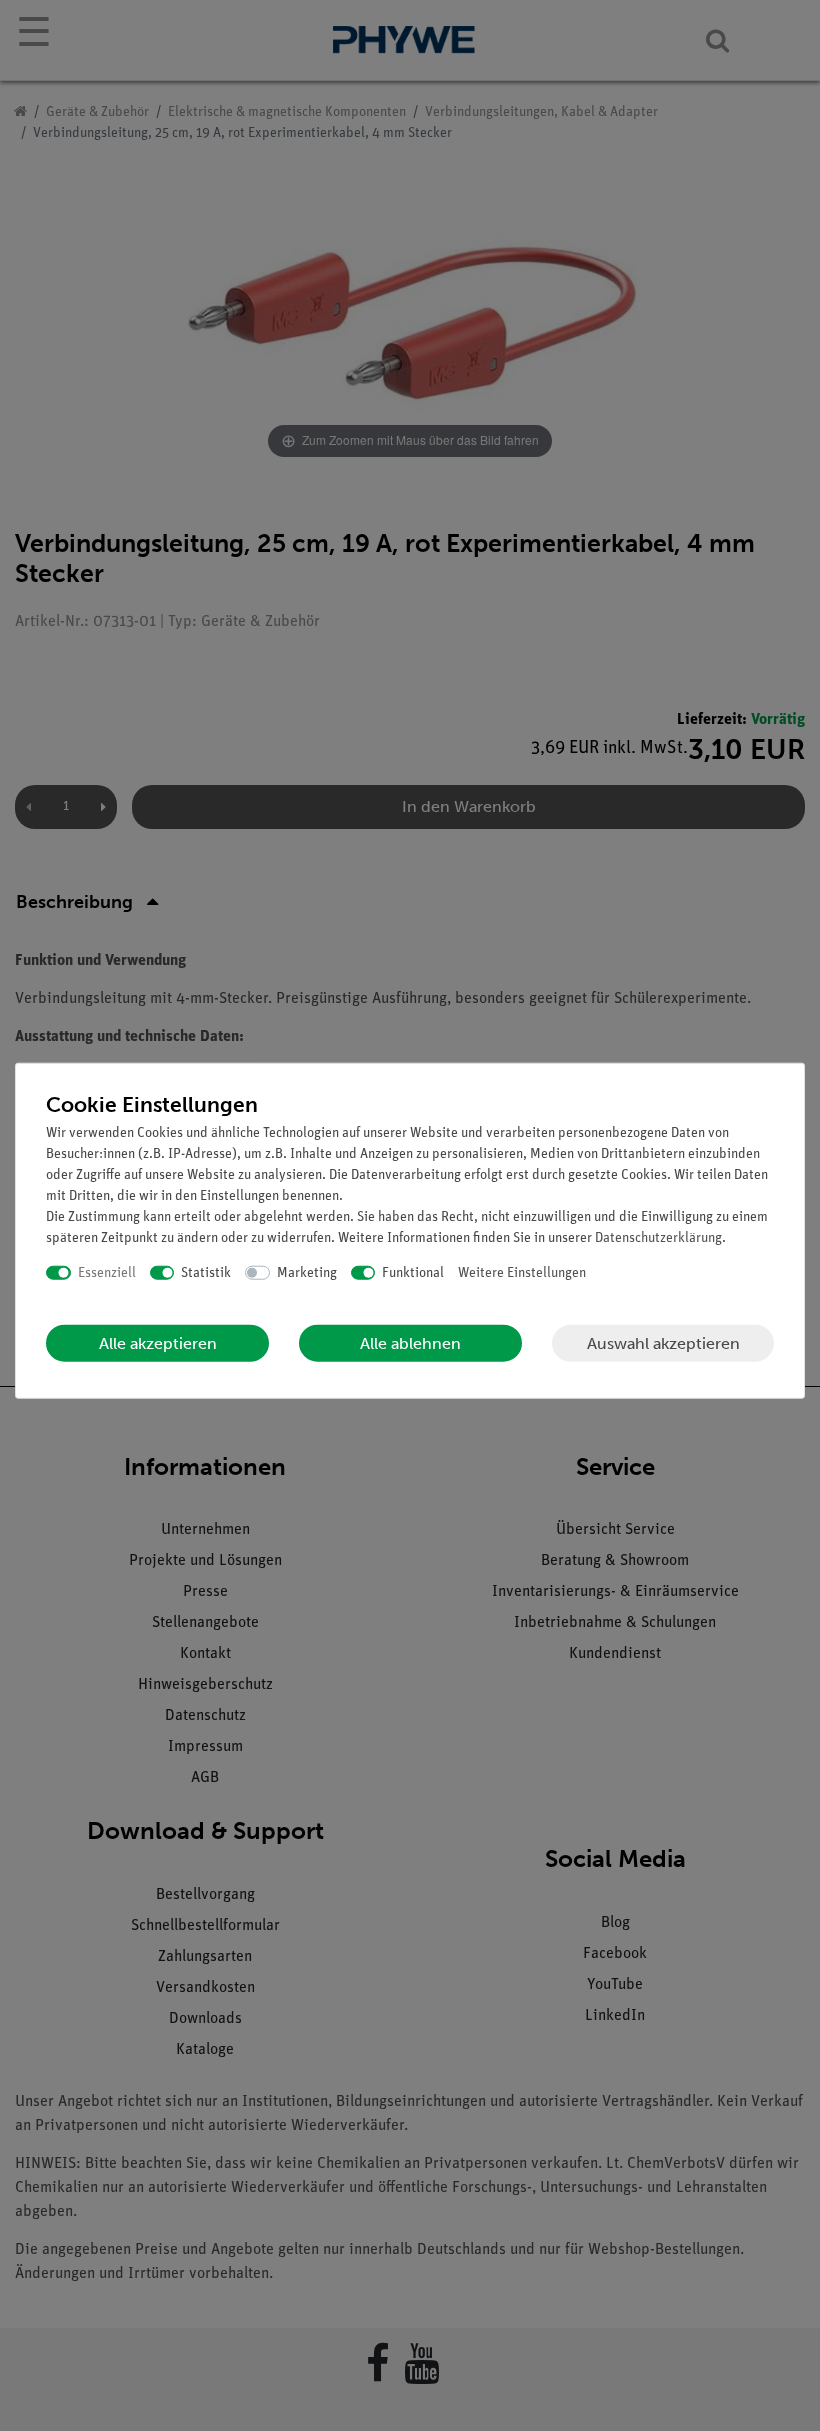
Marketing (307, 1272)
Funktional (413, 1272)
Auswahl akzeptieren (663, 1342)
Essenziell (107, 1272)
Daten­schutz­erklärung (658, 1237)
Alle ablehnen (410, 1343)
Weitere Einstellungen (522, 1272)
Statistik (206, 1272)
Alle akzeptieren (158, 1343)
